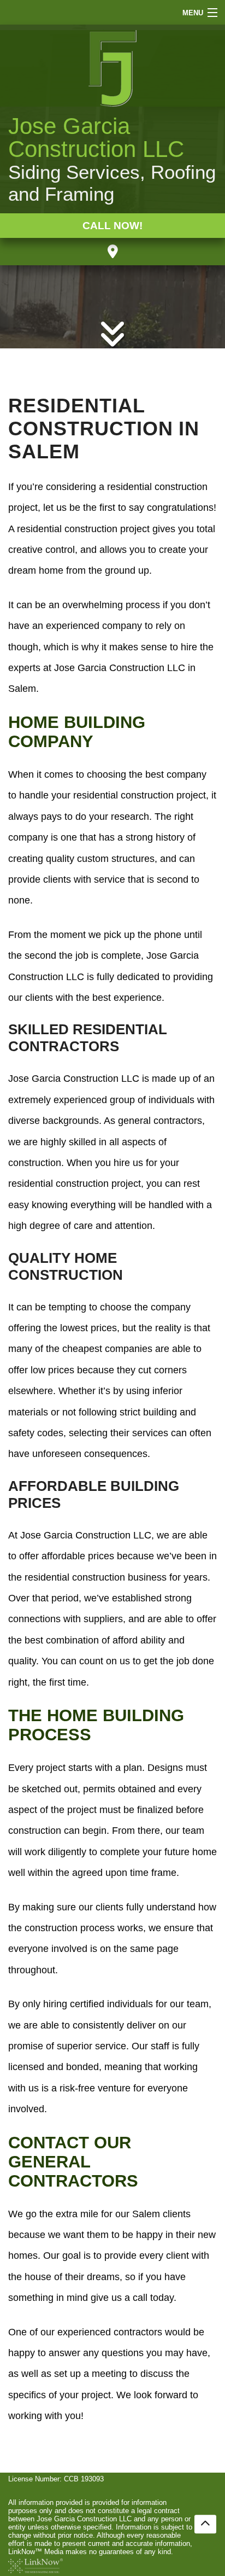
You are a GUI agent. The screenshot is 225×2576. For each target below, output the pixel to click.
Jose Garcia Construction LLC (96, 138)
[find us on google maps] (113, 252)
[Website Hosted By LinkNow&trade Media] (35, 2565)
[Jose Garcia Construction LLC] (112, 68)
